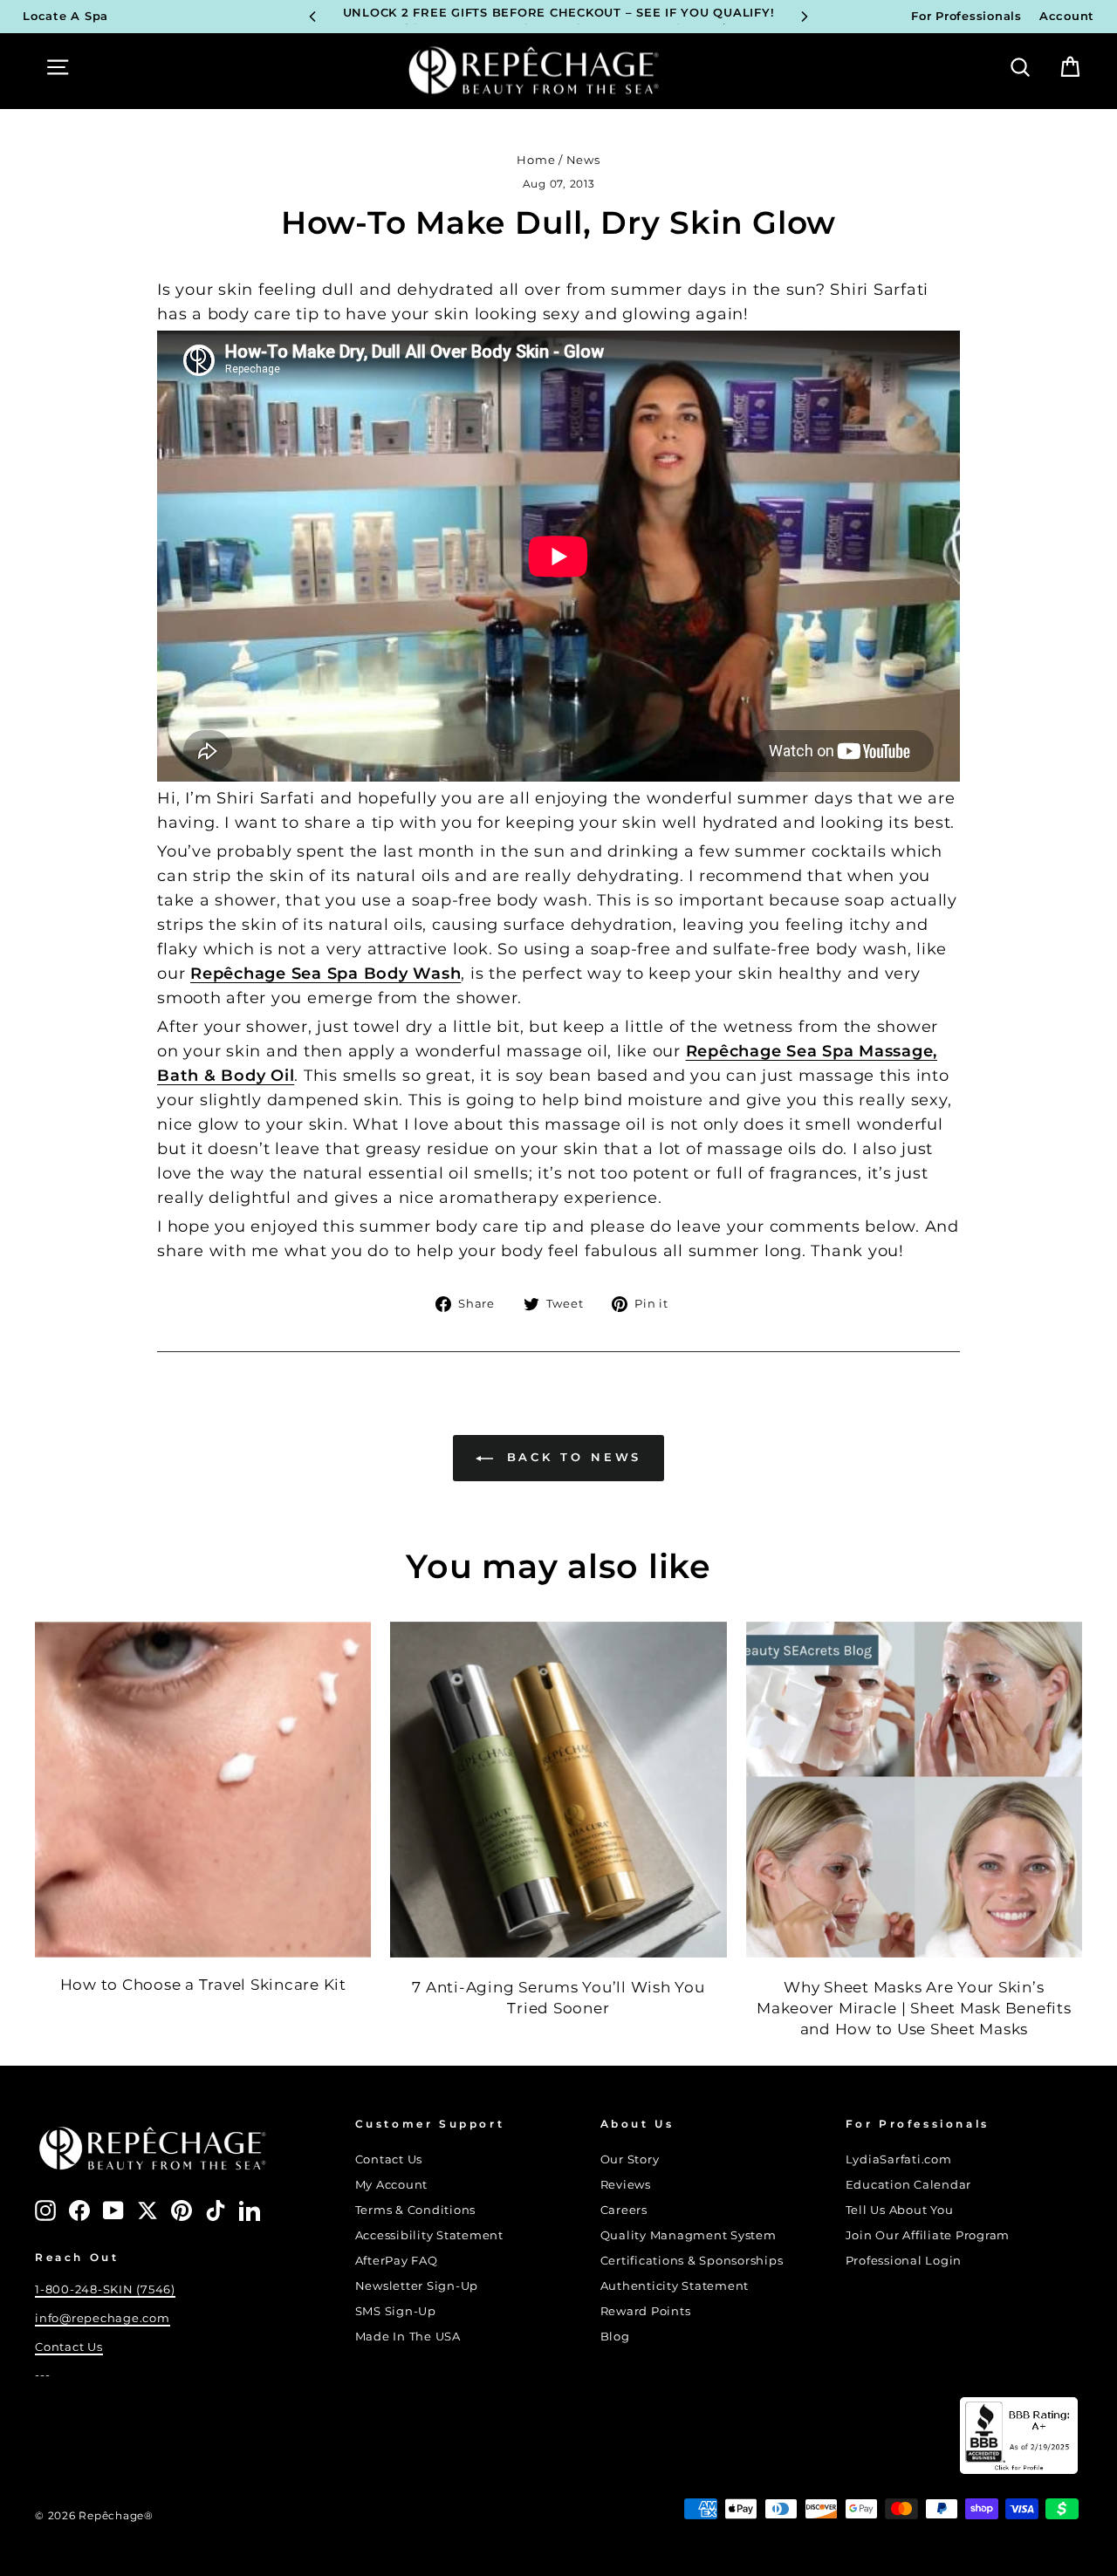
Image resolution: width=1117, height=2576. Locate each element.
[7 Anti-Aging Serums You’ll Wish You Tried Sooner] (558, 1790)
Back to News (571, 1457)
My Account (392, 2185)
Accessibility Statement (429, 2235)
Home (536, 160)
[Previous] (312, 17)
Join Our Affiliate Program (928, 2235)
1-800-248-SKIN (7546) (105, 2289)
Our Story (630, 2159)
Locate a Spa (65, 16)
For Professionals (966, 16)
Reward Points (646, 2311)
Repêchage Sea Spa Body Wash (326, 974)
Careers (624, 2210)
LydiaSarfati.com (899, 2159)
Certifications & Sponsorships (692, 2261)
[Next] (805, 17)
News (583, 160)
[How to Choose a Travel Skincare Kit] (203, 1790)
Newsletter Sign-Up (417, 2286)
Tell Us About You (900, 2210)
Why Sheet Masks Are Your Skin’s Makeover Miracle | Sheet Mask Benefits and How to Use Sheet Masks (914, 2008)
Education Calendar (909, 2185)
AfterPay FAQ (397, 2261)
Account (1067, 16)
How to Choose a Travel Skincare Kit (203, 1985)
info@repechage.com (103, 2318)
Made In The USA (408, 2337)
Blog (615, 2337)
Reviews (626, 2185)
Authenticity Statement (675, 2286)
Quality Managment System (689, 2235)
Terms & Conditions (416, 2210)
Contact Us (69, 2347)
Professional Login (904, 2261)
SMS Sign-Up (396, 2311)
